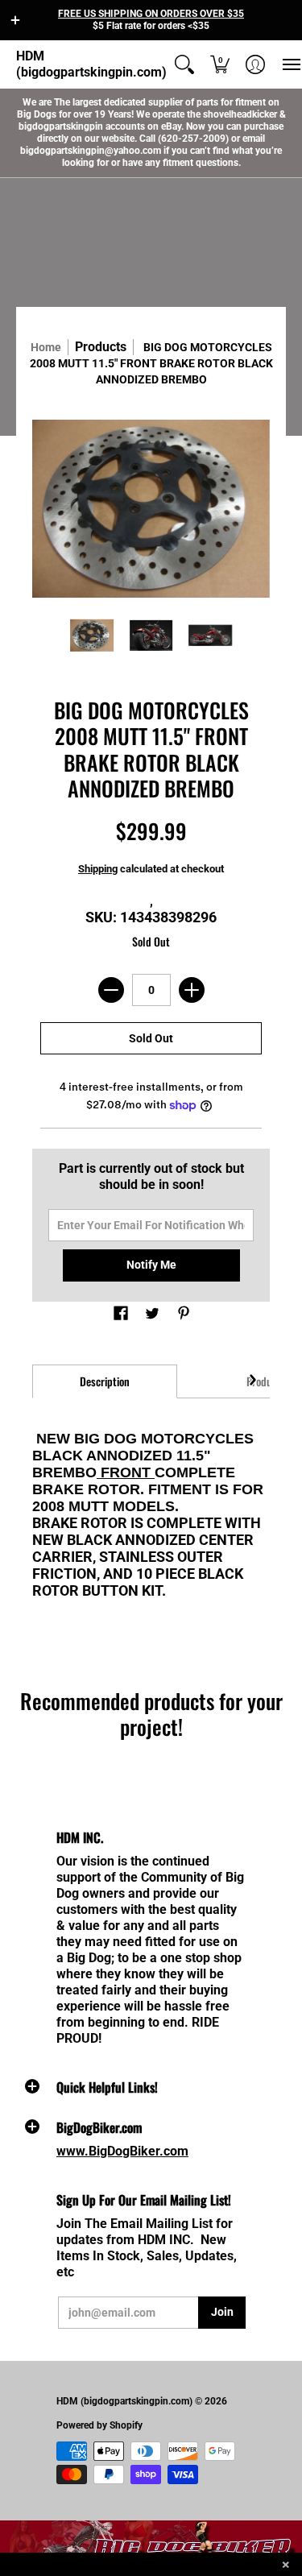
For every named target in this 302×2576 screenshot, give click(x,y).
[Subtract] (111, 990)
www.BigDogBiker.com (122, 2151)
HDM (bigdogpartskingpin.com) (91, 64)
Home (46, 347)
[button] (15, 20)
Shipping (98, 869)
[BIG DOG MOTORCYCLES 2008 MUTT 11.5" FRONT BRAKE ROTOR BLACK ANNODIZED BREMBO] (92, 636)
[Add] (192, 990)
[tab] (105, 1381)
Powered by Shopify (99, 2425)
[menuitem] (184, 64)
